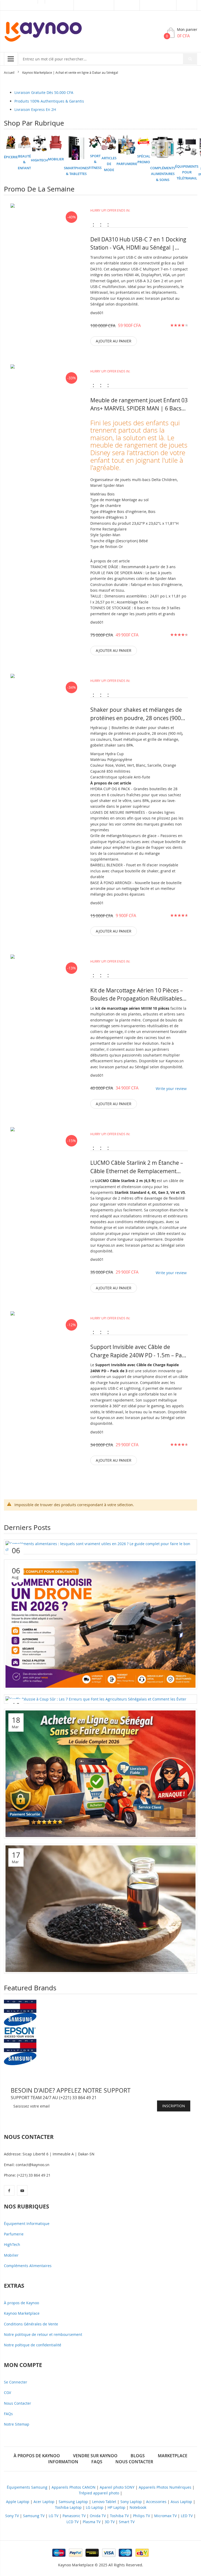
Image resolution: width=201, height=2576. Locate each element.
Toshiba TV (119, 2516)
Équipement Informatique (27, 2224)
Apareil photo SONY (117, 2487)
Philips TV (141, 2516)
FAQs (8, 2414)
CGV (7, 2393)
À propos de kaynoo (37, 2456)
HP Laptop (116, 2507)
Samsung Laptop (73, 2502)
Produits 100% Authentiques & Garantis (49, 101)
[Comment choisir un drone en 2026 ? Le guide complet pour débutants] (100, 1624)
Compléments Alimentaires (28, 2266)
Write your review (171, 1089)
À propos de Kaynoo (21, 2303)
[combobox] (108, 59)
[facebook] (9, 2190)
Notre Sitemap (17, 2424)
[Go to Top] (188, 2521)
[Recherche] (190, 59)
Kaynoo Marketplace (22, 2313)
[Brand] (20, 2006)
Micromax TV (165, 2516)
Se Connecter (16, 2382)
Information (63, 2462)
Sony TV (12, 2516)
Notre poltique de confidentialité (33, 2345)
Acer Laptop (44, 2502)
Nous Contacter (18, 2403)
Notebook (138, 2507)
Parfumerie (14, 2234)
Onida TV (98, 2516)
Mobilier (11, 2255)
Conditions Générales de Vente (31, 2324)
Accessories (156, 2502)
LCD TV (72, 2522)
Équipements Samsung (27, 2487)
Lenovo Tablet (104, 2502)
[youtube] (22, 2190)
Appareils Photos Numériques (165, 2487)
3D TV (110, 2522)
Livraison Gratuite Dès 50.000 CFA (44, 92)
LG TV (54, 2516)
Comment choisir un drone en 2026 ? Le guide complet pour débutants (79, 1681)
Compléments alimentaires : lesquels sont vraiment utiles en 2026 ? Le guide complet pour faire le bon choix (98, 1544)
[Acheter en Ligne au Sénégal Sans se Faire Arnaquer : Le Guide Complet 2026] (100, 1773)
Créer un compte (158, 5)
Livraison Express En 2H (35, 109)
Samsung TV (34, 2516)
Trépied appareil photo (99, 2493)
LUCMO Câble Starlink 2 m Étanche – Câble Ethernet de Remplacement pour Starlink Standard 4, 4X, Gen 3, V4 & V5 (137, 1167)
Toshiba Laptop (68, 2507)
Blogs (138, 2456)
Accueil (9, 72)
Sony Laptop (131, 2502)
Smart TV (127, 2522)
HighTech (12, 2244)
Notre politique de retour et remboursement (43, 2334)
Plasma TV (92, 2522)
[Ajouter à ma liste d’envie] (45, 238)
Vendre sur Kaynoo (94, 5)
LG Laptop (95, 2507)
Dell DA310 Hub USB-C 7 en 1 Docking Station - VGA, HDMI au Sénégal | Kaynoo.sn (138, 244)
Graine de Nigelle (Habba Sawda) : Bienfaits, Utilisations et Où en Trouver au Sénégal (92, 1966)
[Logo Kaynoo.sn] (43, 32)
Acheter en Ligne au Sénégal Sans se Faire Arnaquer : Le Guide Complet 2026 (84, 1831)
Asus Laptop (181, 2502)
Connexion (127, 5)
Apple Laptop (18, 2502)
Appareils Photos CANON (74, 2487)
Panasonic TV (74, 2516)
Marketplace (59, 5)
